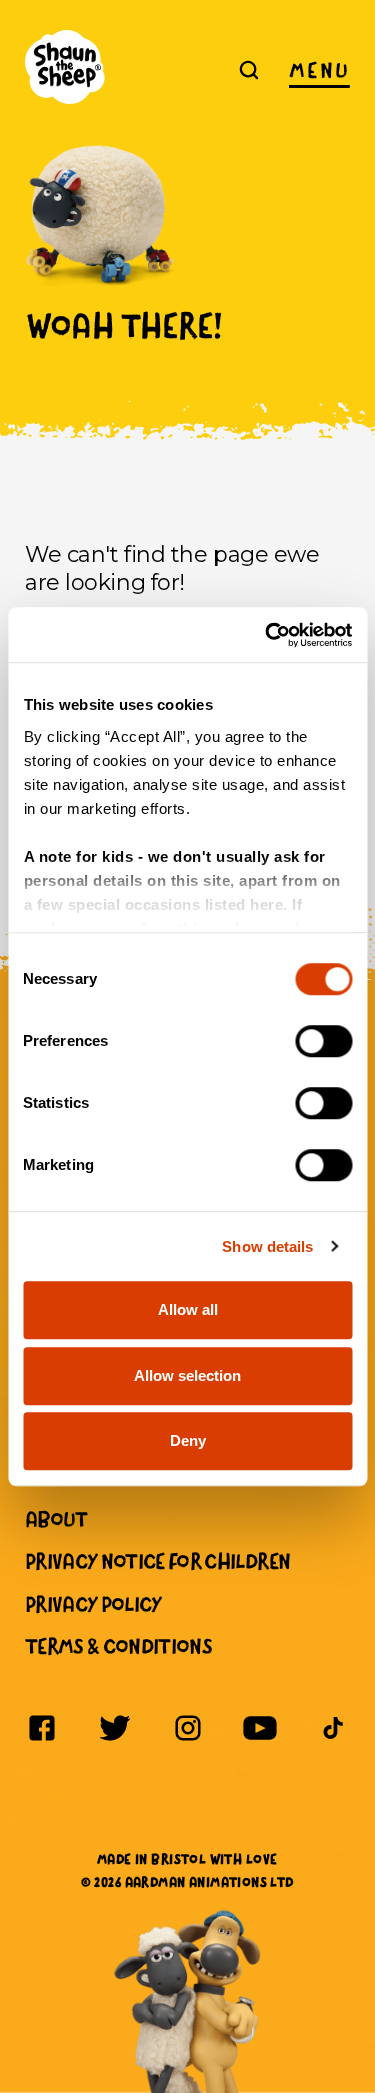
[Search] (249, 70)
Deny (188, 1440)
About (56, 1519)
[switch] (323, 1041)
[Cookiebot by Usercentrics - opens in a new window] (267, 635)
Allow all (188, 1309)
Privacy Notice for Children (157, 1561)
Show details (267, 1246)
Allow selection (187, 1375)
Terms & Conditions (118, 1646)
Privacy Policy (93, 1604)
